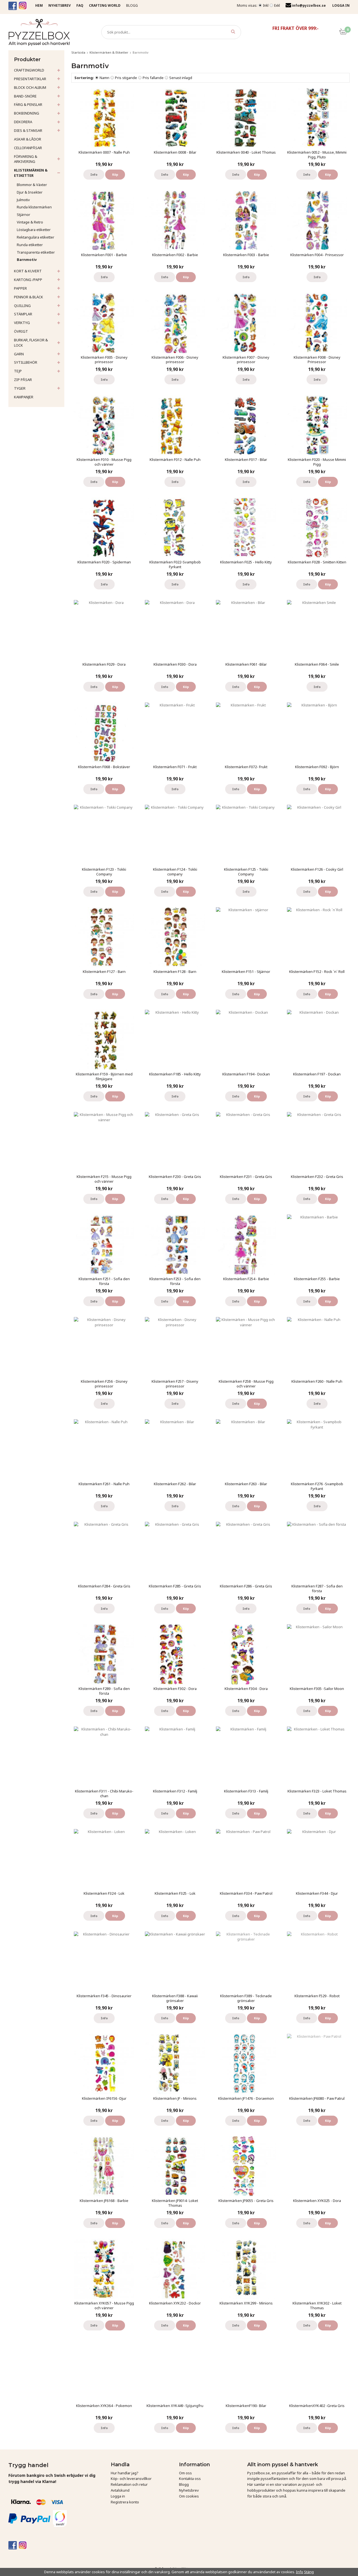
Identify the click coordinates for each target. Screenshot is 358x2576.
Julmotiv (23, 200)
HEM (39, 5)
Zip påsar (23, 380)
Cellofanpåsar (28, 148)
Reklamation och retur (129, 2484)
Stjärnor (23, 215)
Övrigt (21, 331)
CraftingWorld (29, 70)
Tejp (18, 371)
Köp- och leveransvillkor (131, 2479)
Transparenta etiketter (36, 252)
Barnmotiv (27, 259)
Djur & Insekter (30, 192)
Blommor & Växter (32, 185)
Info (94, 174)
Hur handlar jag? (125, 2473)
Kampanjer (24, 397)
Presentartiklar (30, 79)
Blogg (132, 5)
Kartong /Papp (28, 280)
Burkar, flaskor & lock (31, 343)
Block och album (30, 87)
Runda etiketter (30, 245)
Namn (104, 78)
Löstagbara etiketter (34, 230)
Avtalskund (120, 2490)
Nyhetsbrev (189, 2490)
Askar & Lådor (28, 139)
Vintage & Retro (30, 222)
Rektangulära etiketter (36, 237)
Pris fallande (153, 78)
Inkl (266, 5)
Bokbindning (27, 113)
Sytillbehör (26, 362)
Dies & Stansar (28, 130)
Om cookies (189, 2496)
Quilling (22, 306)
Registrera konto (125, 2502)
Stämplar (23, 314)
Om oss (185, 2473)
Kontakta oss (190, 2479)
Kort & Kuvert (28, 271)
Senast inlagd (181, 78)
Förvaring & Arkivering (26, 159)
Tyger (20, 388)
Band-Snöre (25, 96)
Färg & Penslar (28, 104)
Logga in (118, 2496)
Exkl (277, 5)
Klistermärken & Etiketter (31, 173)
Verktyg (22, 323)
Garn (19, 354)
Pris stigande (126, 78)
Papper (20, 288)
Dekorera (23, 122)
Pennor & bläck (29, 297)
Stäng (309, 2572)
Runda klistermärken (34, 207)
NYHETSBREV (60, 5)
